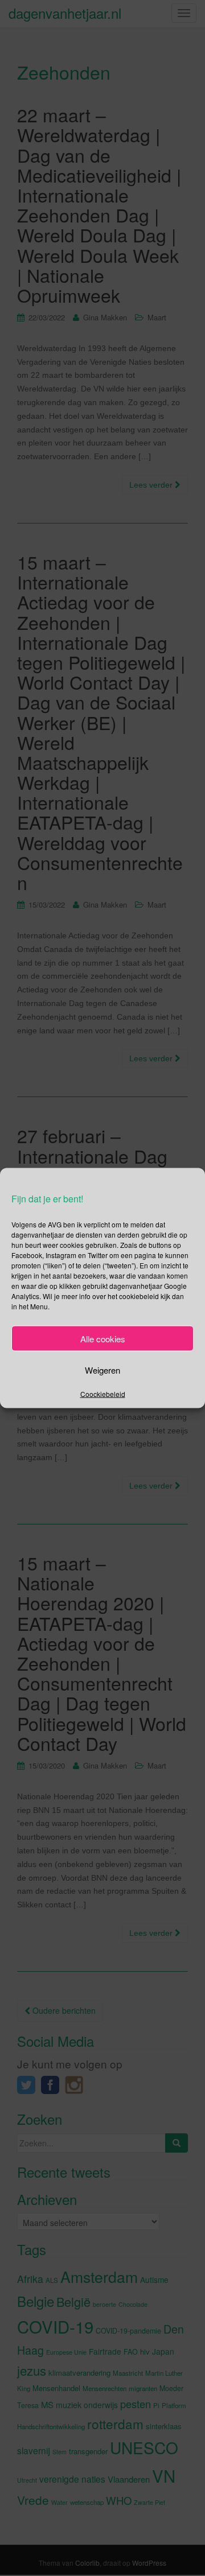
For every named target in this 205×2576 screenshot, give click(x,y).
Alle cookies (103, 1338)
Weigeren (102, 1369)
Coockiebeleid (103, 1394)
